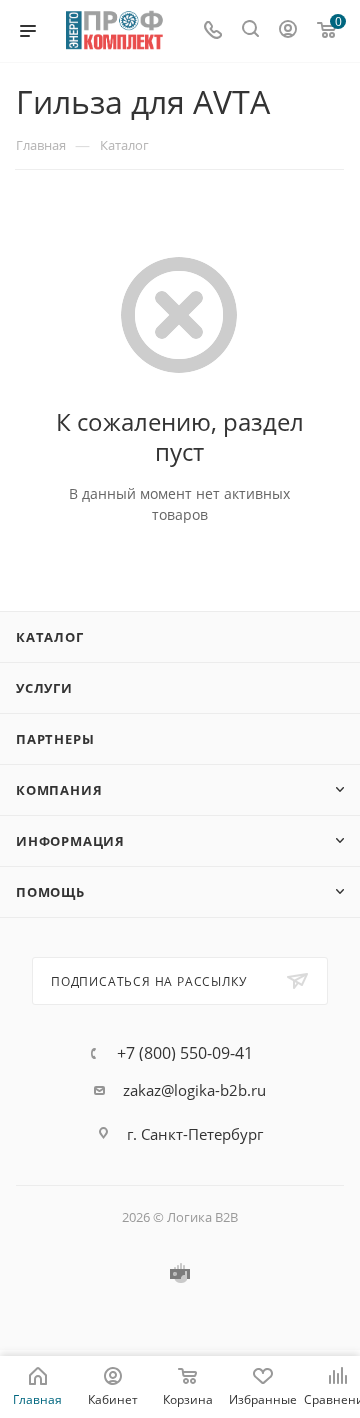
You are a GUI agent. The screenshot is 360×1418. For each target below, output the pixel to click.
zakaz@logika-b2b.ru (194, 1090)
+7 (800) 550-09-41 (185, 1053)
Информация (70, 841)
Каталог (50, 637)
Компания (59, 790)
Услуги (44, 688)
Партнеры (55, 739)
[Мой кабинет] (288, 31)
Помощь (50, 892)
